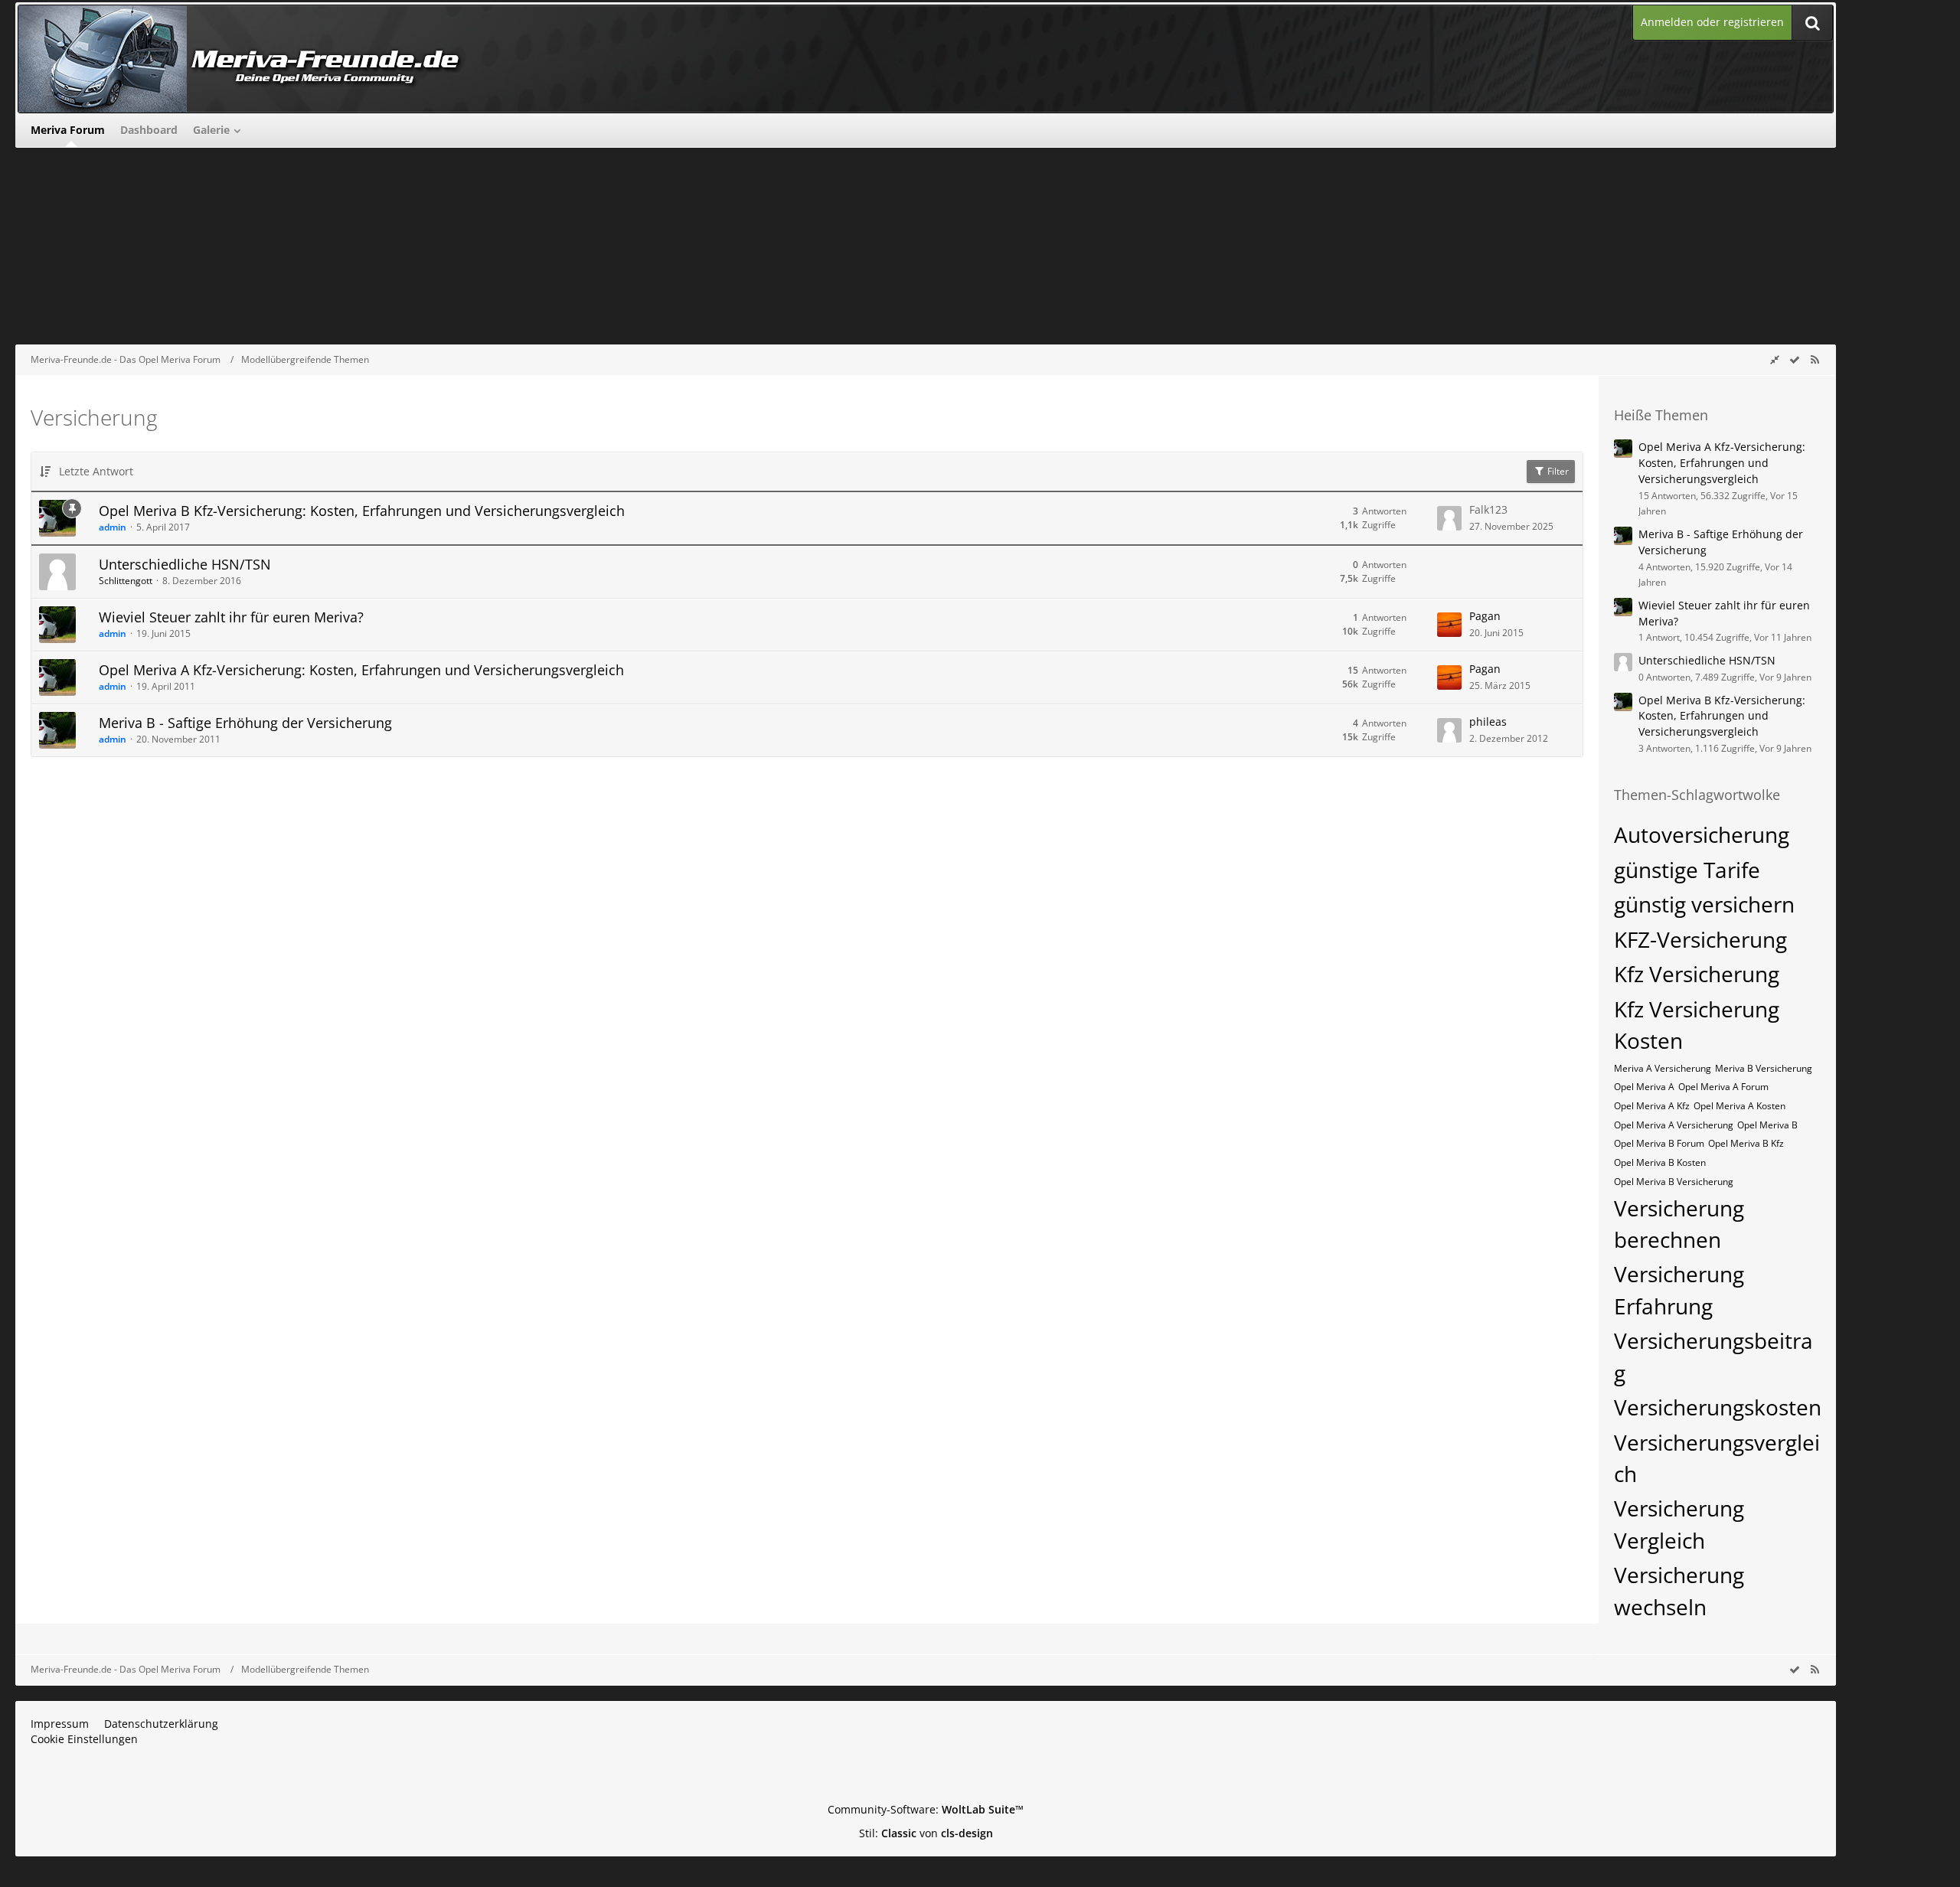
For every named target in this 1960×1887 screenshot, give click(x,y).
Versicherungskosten (1718, 1407)
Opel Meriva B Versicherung (1674, 1182)
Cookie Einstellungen (84, 1739)
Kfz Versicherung (1697, 974)
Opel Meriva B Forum (1659, 1143)
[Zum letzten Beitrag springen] (1449, 518)
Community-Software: (926, 1809)
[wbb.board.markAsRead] (1795, 359)
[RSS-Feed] (1815, 359)
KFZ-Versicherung (1700, 939)
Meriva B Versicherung (1764, 1068)
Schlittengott (126, 581)
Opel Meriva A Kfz (1652, 1106)
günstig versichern (1704, 904)
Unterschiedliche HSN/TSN (185, 564)
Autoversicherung (1702, 834)
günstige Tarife (1687, 870)
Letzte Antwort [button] (96, 471)
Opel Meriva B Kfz (1746, 1143)
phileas (1488, 721)
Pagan (1485, 616)
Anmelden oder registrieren (1712, 22)
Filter (1557, 471)
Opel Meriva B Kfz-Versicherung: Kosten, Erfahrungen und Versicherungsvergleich (362, 511)
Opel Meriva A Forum (1723, 1087)
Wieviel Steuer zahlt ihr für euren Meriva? (231, 617)
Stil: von (926, 1833)
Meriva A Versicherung (1663, 1068)
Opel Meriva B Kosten (1660, 1162)
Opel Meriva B (1767, 1125)
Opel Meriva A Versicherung (1674, 1125)
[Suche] (1812, 23)
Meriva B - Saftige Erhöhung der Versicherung (245, 723)
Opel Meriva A (1644, 1087)
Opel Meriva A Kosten (1739, 1106)
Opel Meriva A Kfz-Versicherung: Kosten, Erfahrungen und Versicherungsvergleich (361, 670)
